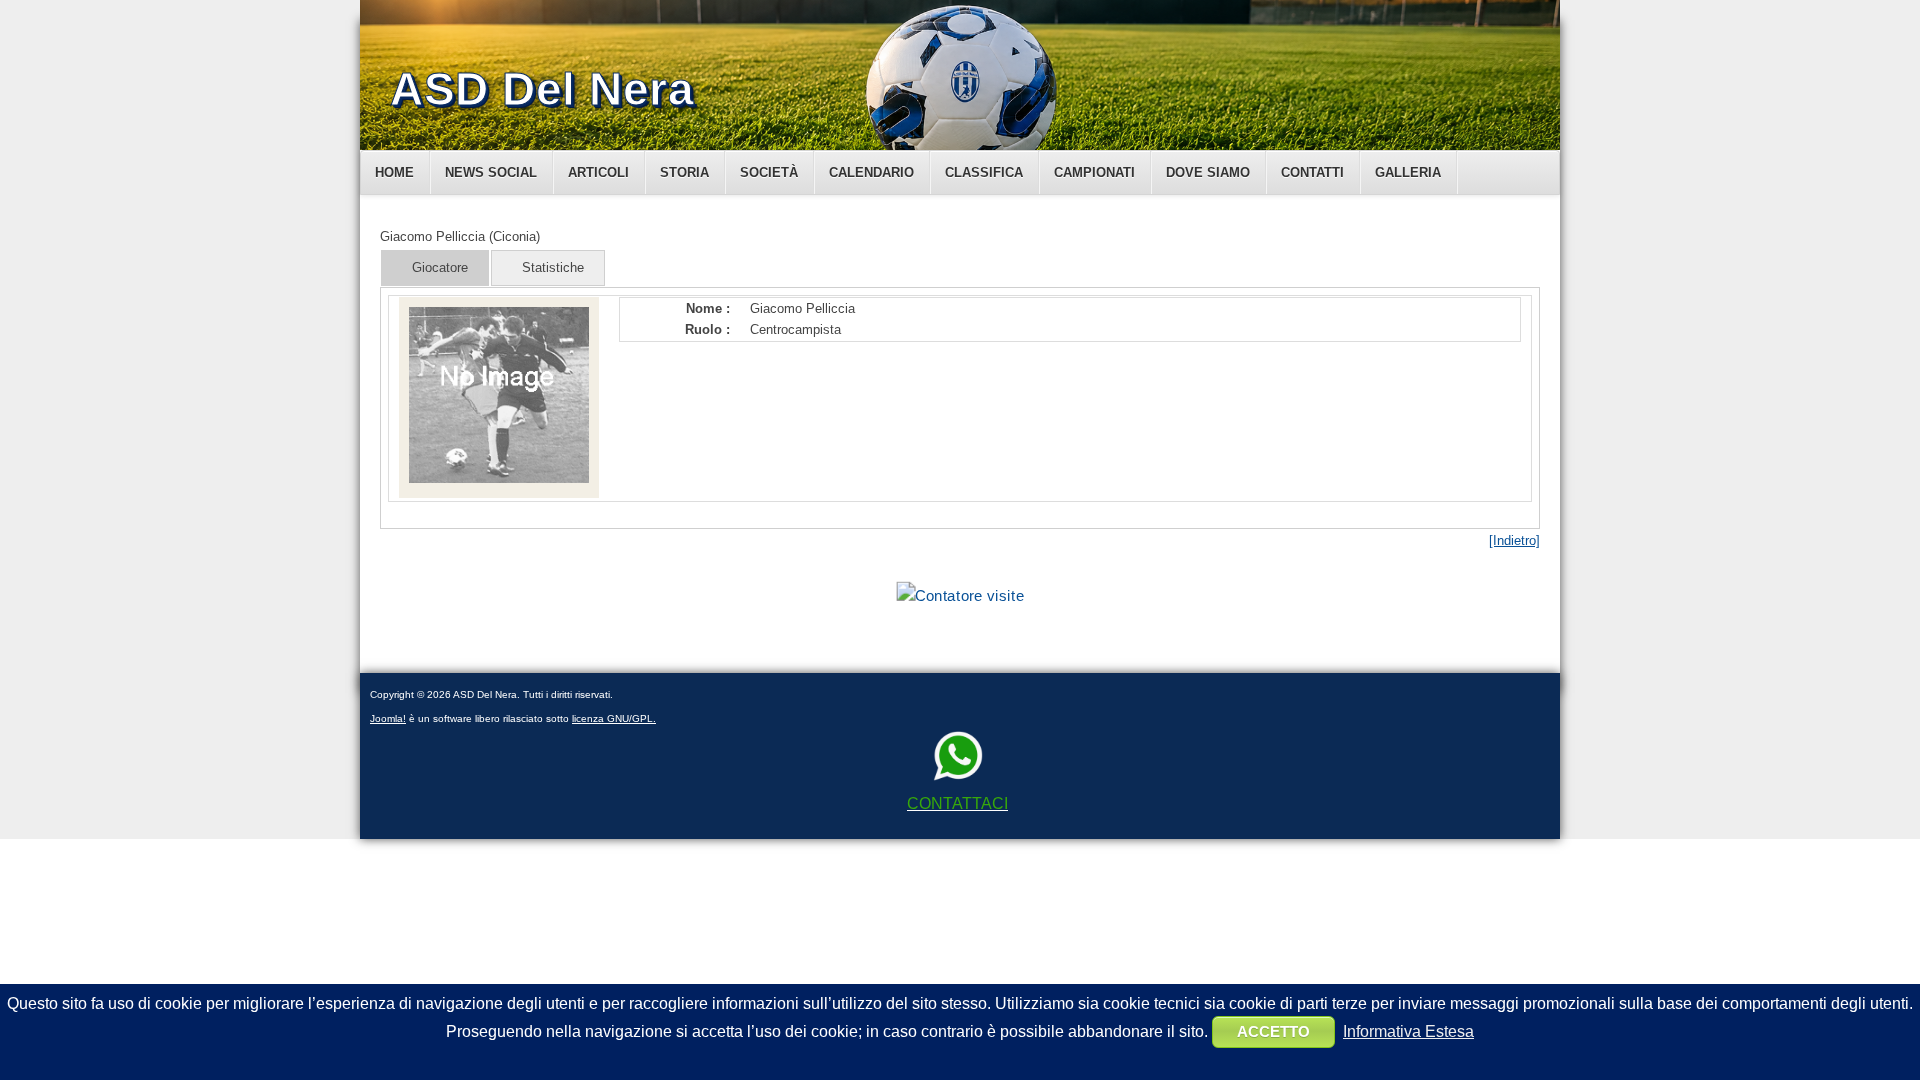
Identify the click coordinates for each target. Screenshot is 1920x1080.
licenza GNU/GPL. (614, 718)
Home (394, 172)
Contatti (1312, 172)
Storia (684, 172)
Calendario (871, 172)
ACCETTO (1273, 1031)
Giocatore (440, 267)
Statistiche (553, 267)
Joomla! (388, 718)
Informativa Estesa (1408, 1031)
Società (769, 172)
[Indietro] (1514, 540)
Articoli (598, 172)
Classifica (984, 172)
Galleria (1408, 172)
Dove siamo (1208, 172)
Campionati (1094, 172)
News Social (491, 172)
